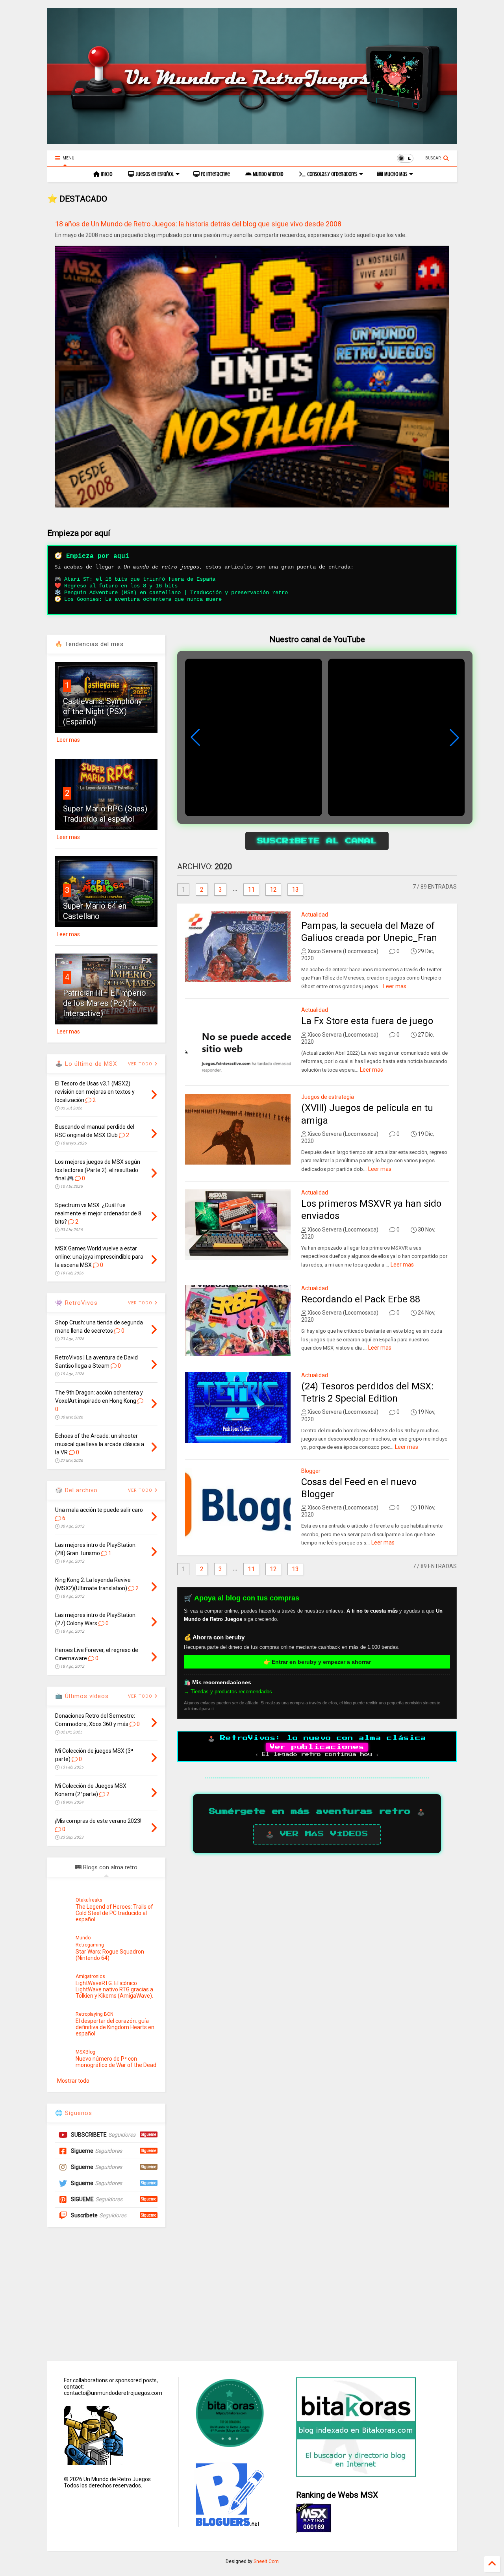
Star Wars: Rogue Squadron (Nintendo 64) (110, 1955)
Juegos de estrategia (328, 1097)
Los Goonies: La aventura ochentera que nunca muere (143, 599)
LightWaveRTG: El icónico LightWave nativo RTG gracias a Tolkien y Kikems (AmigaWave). (114, 1989)
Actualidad (315, 915)
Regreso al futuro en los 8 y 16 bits (121, 586)
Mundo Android (267, 174)
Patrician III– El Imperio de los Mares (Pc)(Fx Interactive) (105, 1003)
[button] (454, 737)
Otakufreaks (89, 1900)
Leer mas (395, 986)
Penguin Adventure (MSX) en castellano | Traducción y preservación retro (176, 593)
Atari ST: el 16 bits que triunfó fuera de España (140, 579)
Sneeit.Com (266, 2561)
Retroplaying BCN (94, 2014)
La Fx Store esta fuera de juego (367, 1021)
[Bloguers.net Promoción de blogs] (229, 2524)
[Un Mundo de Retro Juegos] (252, 141)
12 (273, 890)
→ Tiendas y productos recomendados (228, 1692)
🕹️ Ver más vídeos (317, 1834)
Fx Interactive (215, 174)
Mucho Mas (395, 174)
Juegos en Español (154, 174)
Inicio (106, 174)
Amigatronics (90, 1976)
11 (251, 890)
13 (295, 890)
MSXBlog (85, 2052)
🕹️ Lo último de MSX (86, 1064)
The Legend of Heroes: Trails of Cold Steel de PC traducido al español (114, 1913)
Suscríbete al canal (317, 841)
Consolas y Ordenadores (332, 174)
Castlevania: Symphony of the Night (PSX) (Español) (102, 711)
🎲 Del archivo (76, 1490)
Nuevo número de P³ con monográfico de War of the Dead (116, 2062)
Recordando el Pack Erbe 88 (361, 1299)
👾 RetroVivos (76, 1303)
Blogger (311, 1471)
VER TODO (141, 1490)
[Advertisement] (252, 2294)
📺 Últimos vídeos (82, 1696)
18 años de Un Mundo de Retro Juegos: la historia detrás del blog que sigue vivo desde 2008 (198, 224)
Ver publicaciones (317, 1747)
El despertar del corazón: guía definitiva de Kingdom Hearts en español (115, 2027)
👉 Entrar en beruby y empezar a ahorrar (317, 1662)
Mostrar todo (73, 2081)
